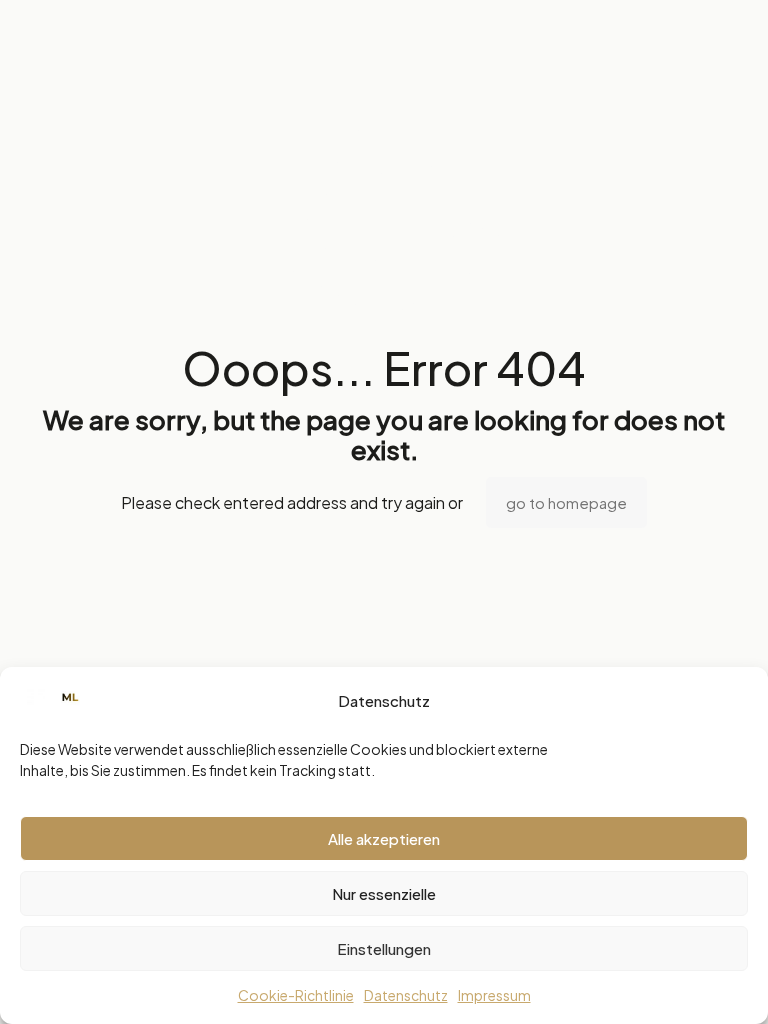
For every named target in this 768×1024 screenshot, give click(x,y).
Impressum (494, 995)
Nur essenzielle (384, 893)
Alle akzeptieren (384, 838)
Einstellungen (384, 948)
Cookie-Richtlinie (296, 995)
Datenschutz (406, 995)
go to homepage (566, 502)
